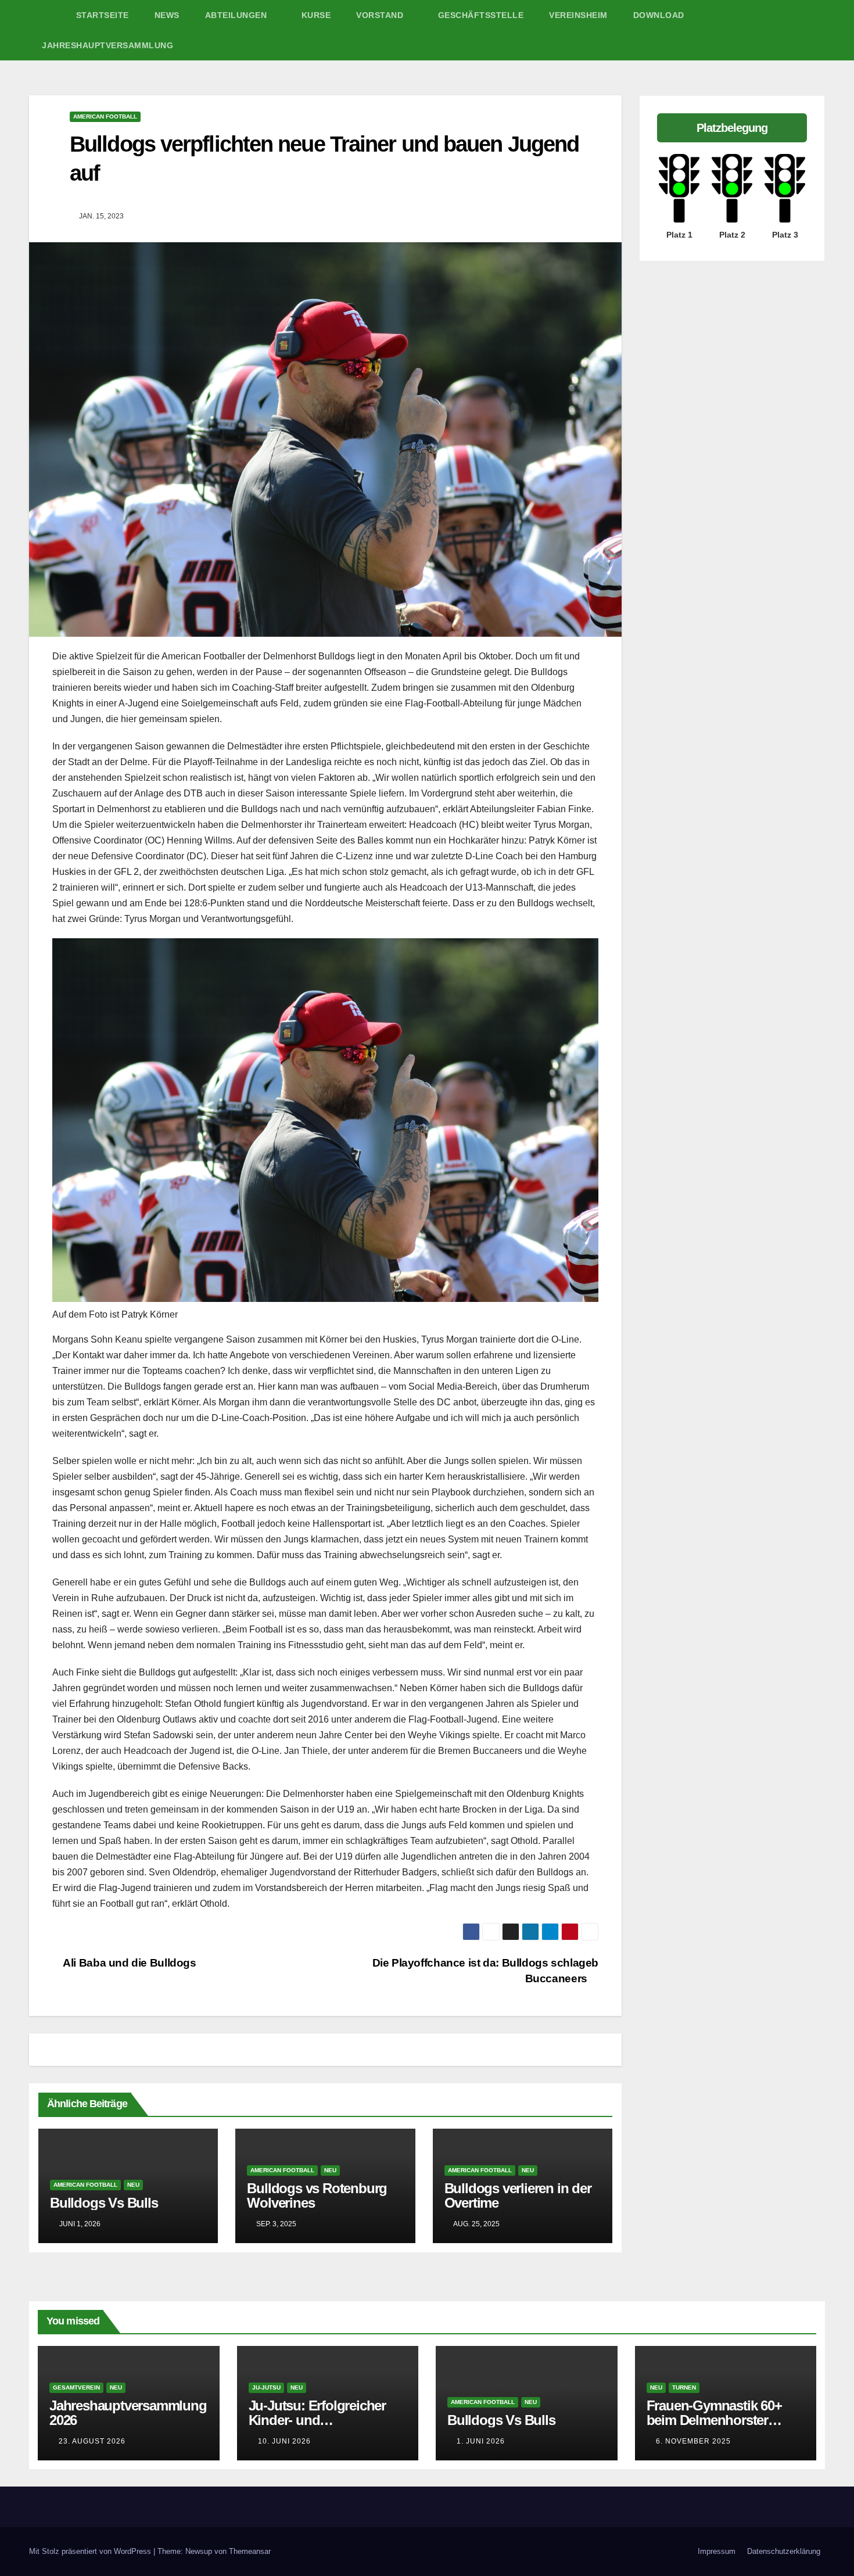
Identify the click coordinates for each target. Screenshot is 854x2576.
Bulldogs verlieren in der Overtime (518, 2195)
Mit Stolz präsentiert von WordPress (91, 2551)
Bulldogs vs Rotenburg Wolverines (317, 2195)
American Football (105, 116)
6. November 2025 (693, 2441)
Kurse (316, 15)
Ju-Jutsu (266, 2387)
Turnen (684, 2387)
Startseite (103, 15)
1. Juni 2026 (481, 2441)
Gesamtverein (76, 2387)
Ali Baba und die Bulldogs (129, 1963)
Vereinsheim (578, 15)
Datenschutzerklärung (784, 2551)
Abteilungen (237, 15)
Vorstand (381, 15)
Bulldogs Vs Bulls (104, 2203)
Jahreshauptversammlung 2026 (128, 2413)
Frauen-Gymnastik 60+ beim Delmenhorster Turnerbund (714, 2420)
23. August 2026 (92, 2441)
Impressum (717, 2551)
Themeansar (250, 2551)
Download (659, 15)
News (167, 15)
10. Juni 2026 (284, 2441)
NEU (133, 2185)
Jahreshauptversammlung (107, 45)
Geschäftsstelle (481, 15)
